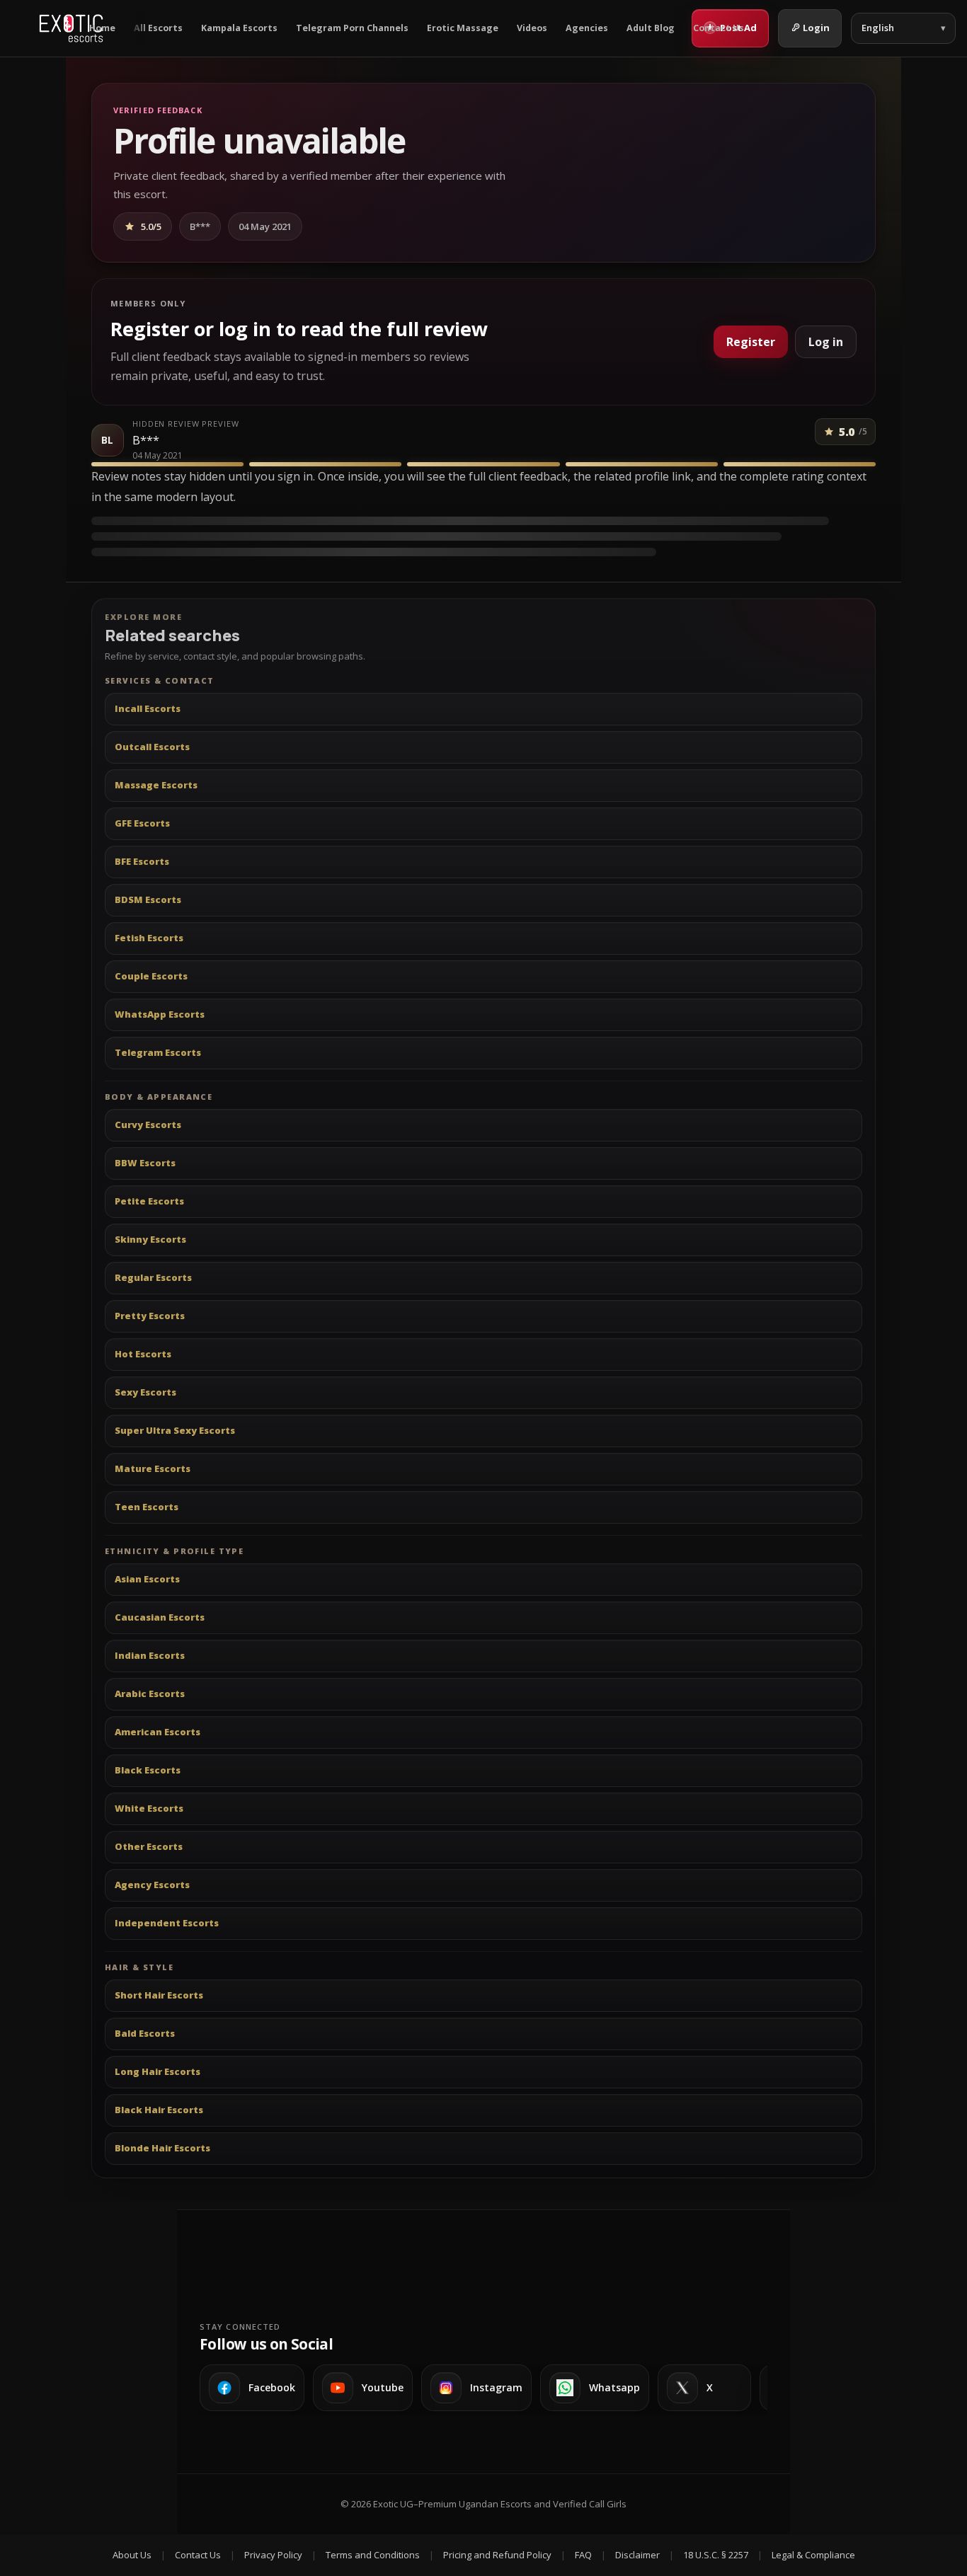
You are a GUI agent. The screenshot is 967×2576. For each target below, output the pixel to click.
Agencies (587, 28)
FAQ (583, 2555)
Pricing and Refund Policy (497, 2555)
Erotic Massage (463, 28)
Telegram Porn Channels (352, 28)
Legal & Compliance (813, 2555)
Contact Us (719, 28)
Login (816, 28)
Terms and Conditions (373, 2555)
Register (751, 342)
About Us (132, 2555)
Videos (532, 28)
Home (102, 28)
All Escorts (158, 28)
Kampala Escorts (239, 28)
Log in (826, 342)
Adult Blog (651, 28)
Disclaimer (637, 2555)
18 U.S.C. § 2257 (716, 2555)
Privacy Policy (273, 2555)
